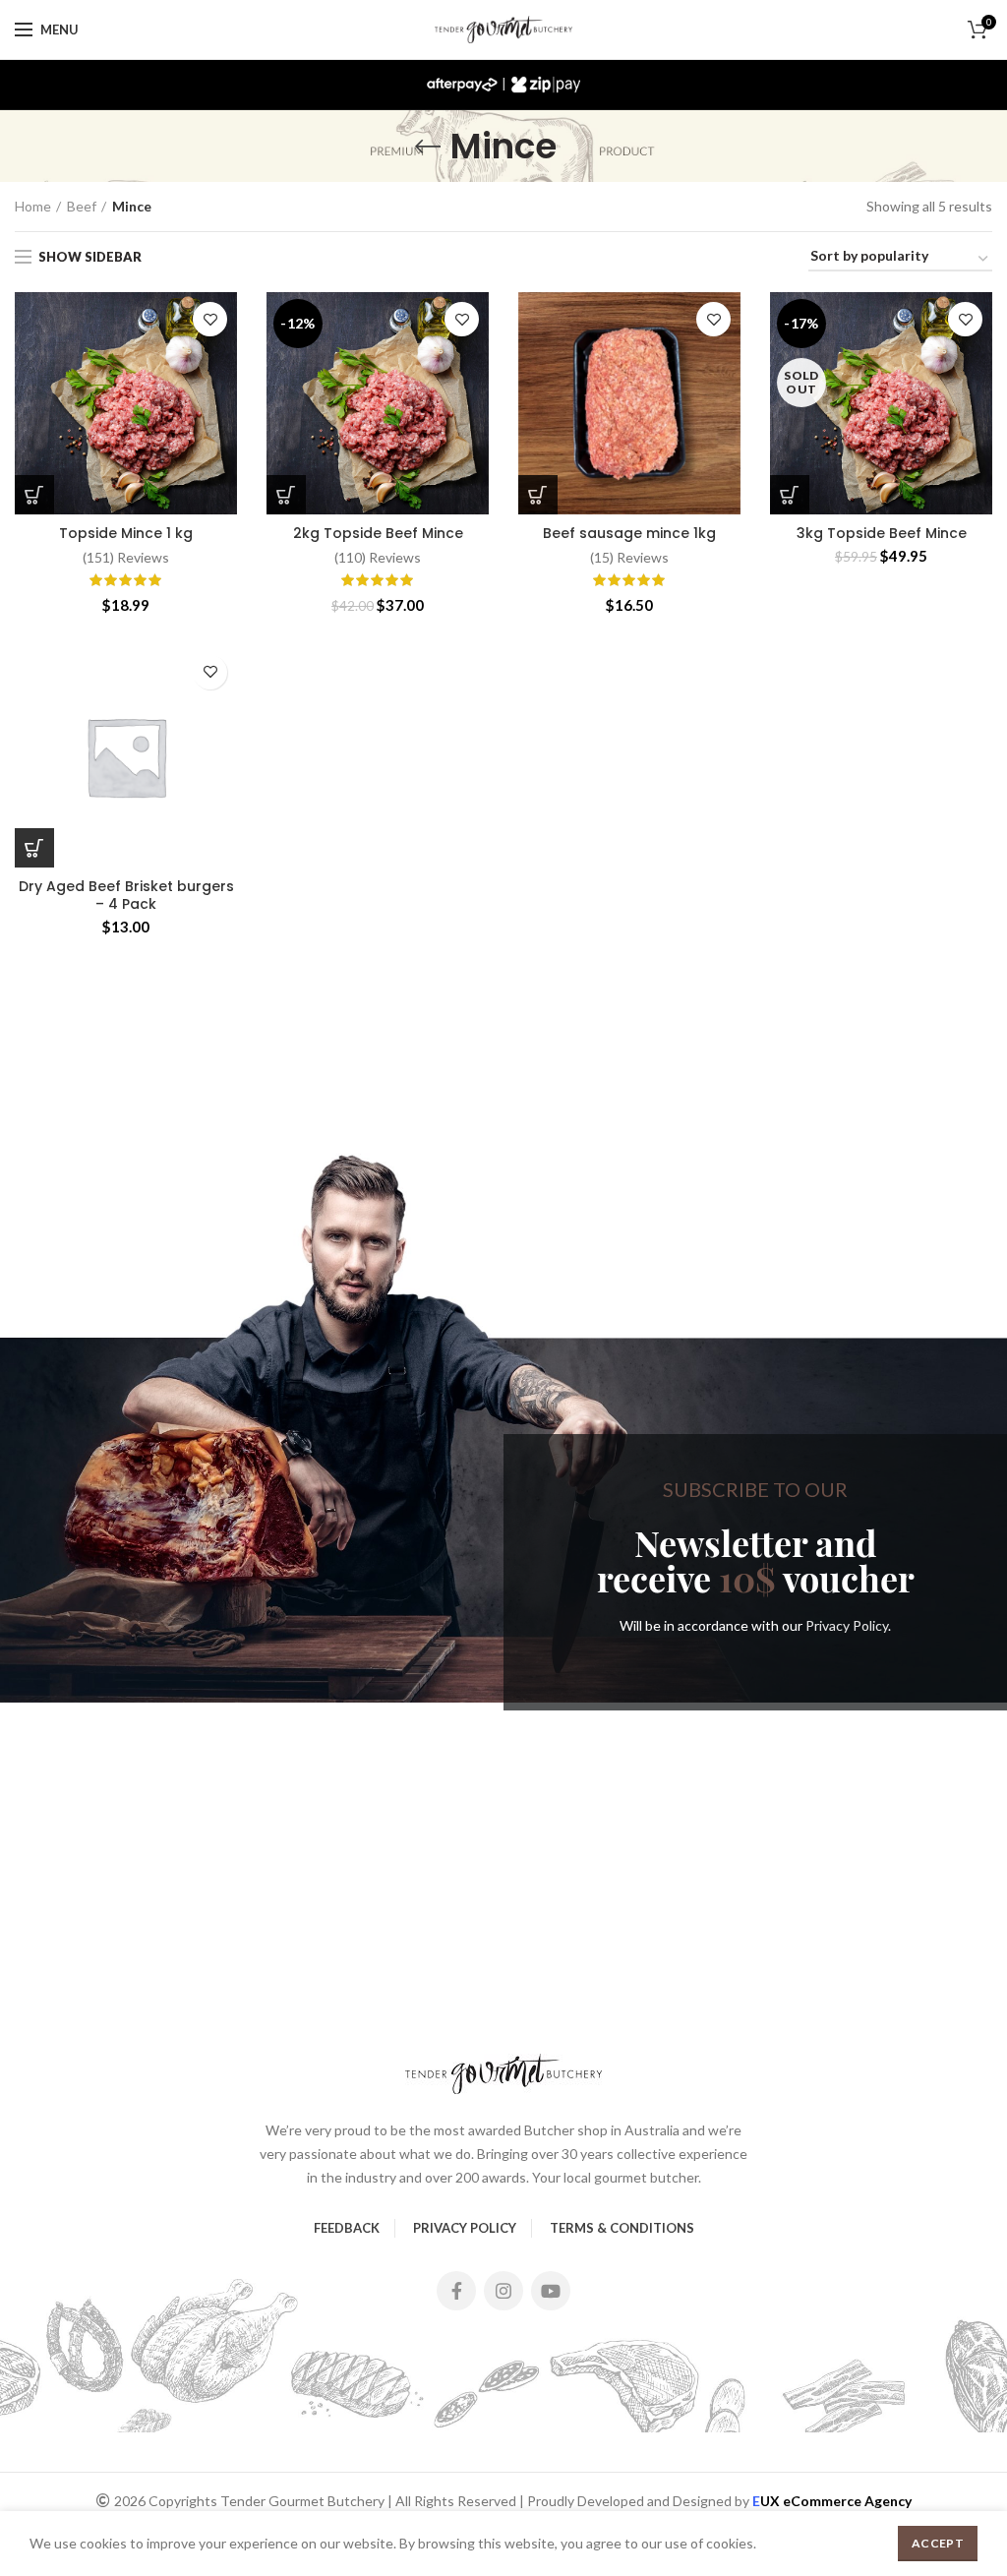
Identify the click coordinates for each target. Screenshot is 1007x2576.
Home (33, 206)
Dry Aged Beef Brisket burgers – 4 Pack (126, 895)
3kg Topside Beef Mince (882, 533)
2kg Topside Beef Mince (378, 533)
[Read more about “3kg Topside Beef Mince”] (790, 495)
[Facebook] (456, 2291)
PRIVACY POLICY (465, 2228)
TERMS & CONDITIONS (622, 2228)
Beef (82, 206)
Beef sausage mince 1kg (629, 533)
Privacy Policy (847, 1625)
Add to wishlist (210, 319)
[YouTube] (551, 2291)
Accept (938, 2543)
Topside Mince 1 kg (126, 533)
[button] (34, 495)
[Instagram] (503, 2291)
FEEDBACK (347, 2228)
